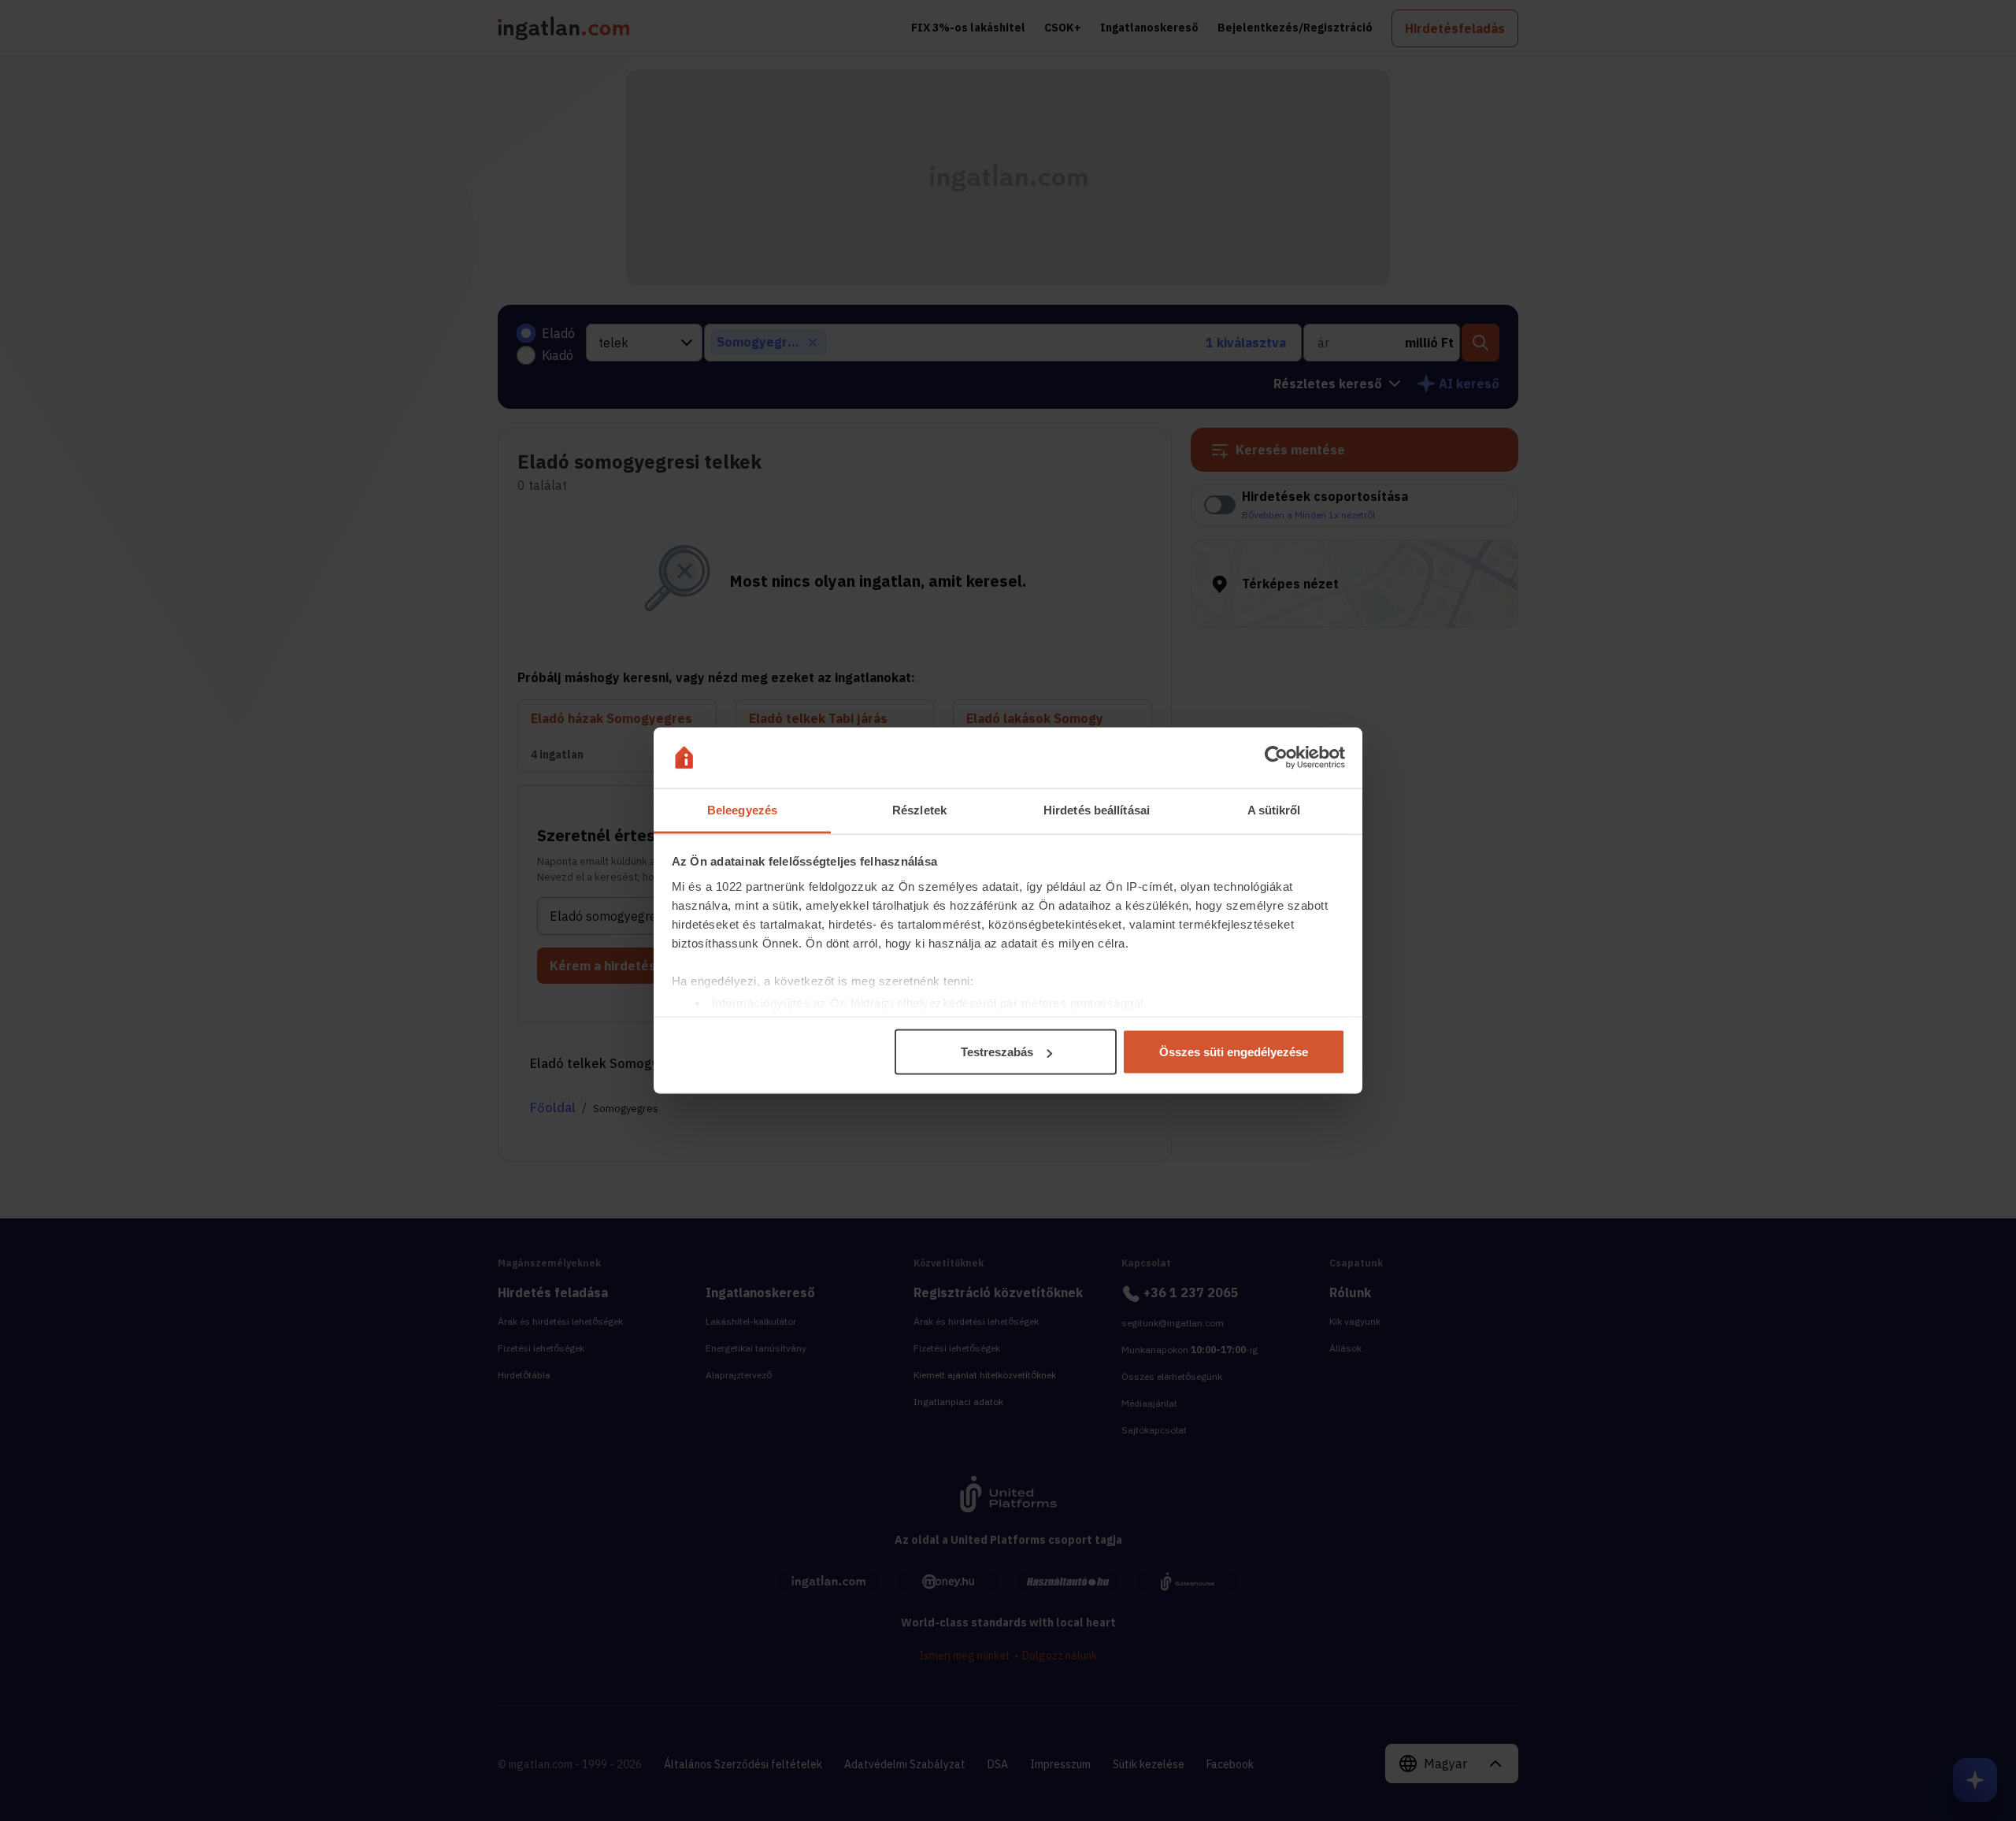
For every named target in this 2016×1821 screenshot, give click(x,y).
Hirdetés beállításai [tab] (1097, 809)
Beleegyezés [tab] (742, 809)
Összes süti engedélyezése (1234, 1052)
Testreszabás (997, 1052)
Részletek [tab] (919, 809)
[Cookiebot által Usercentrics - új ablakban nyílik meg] (1276, 758)
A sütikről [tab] (1274, 809)
